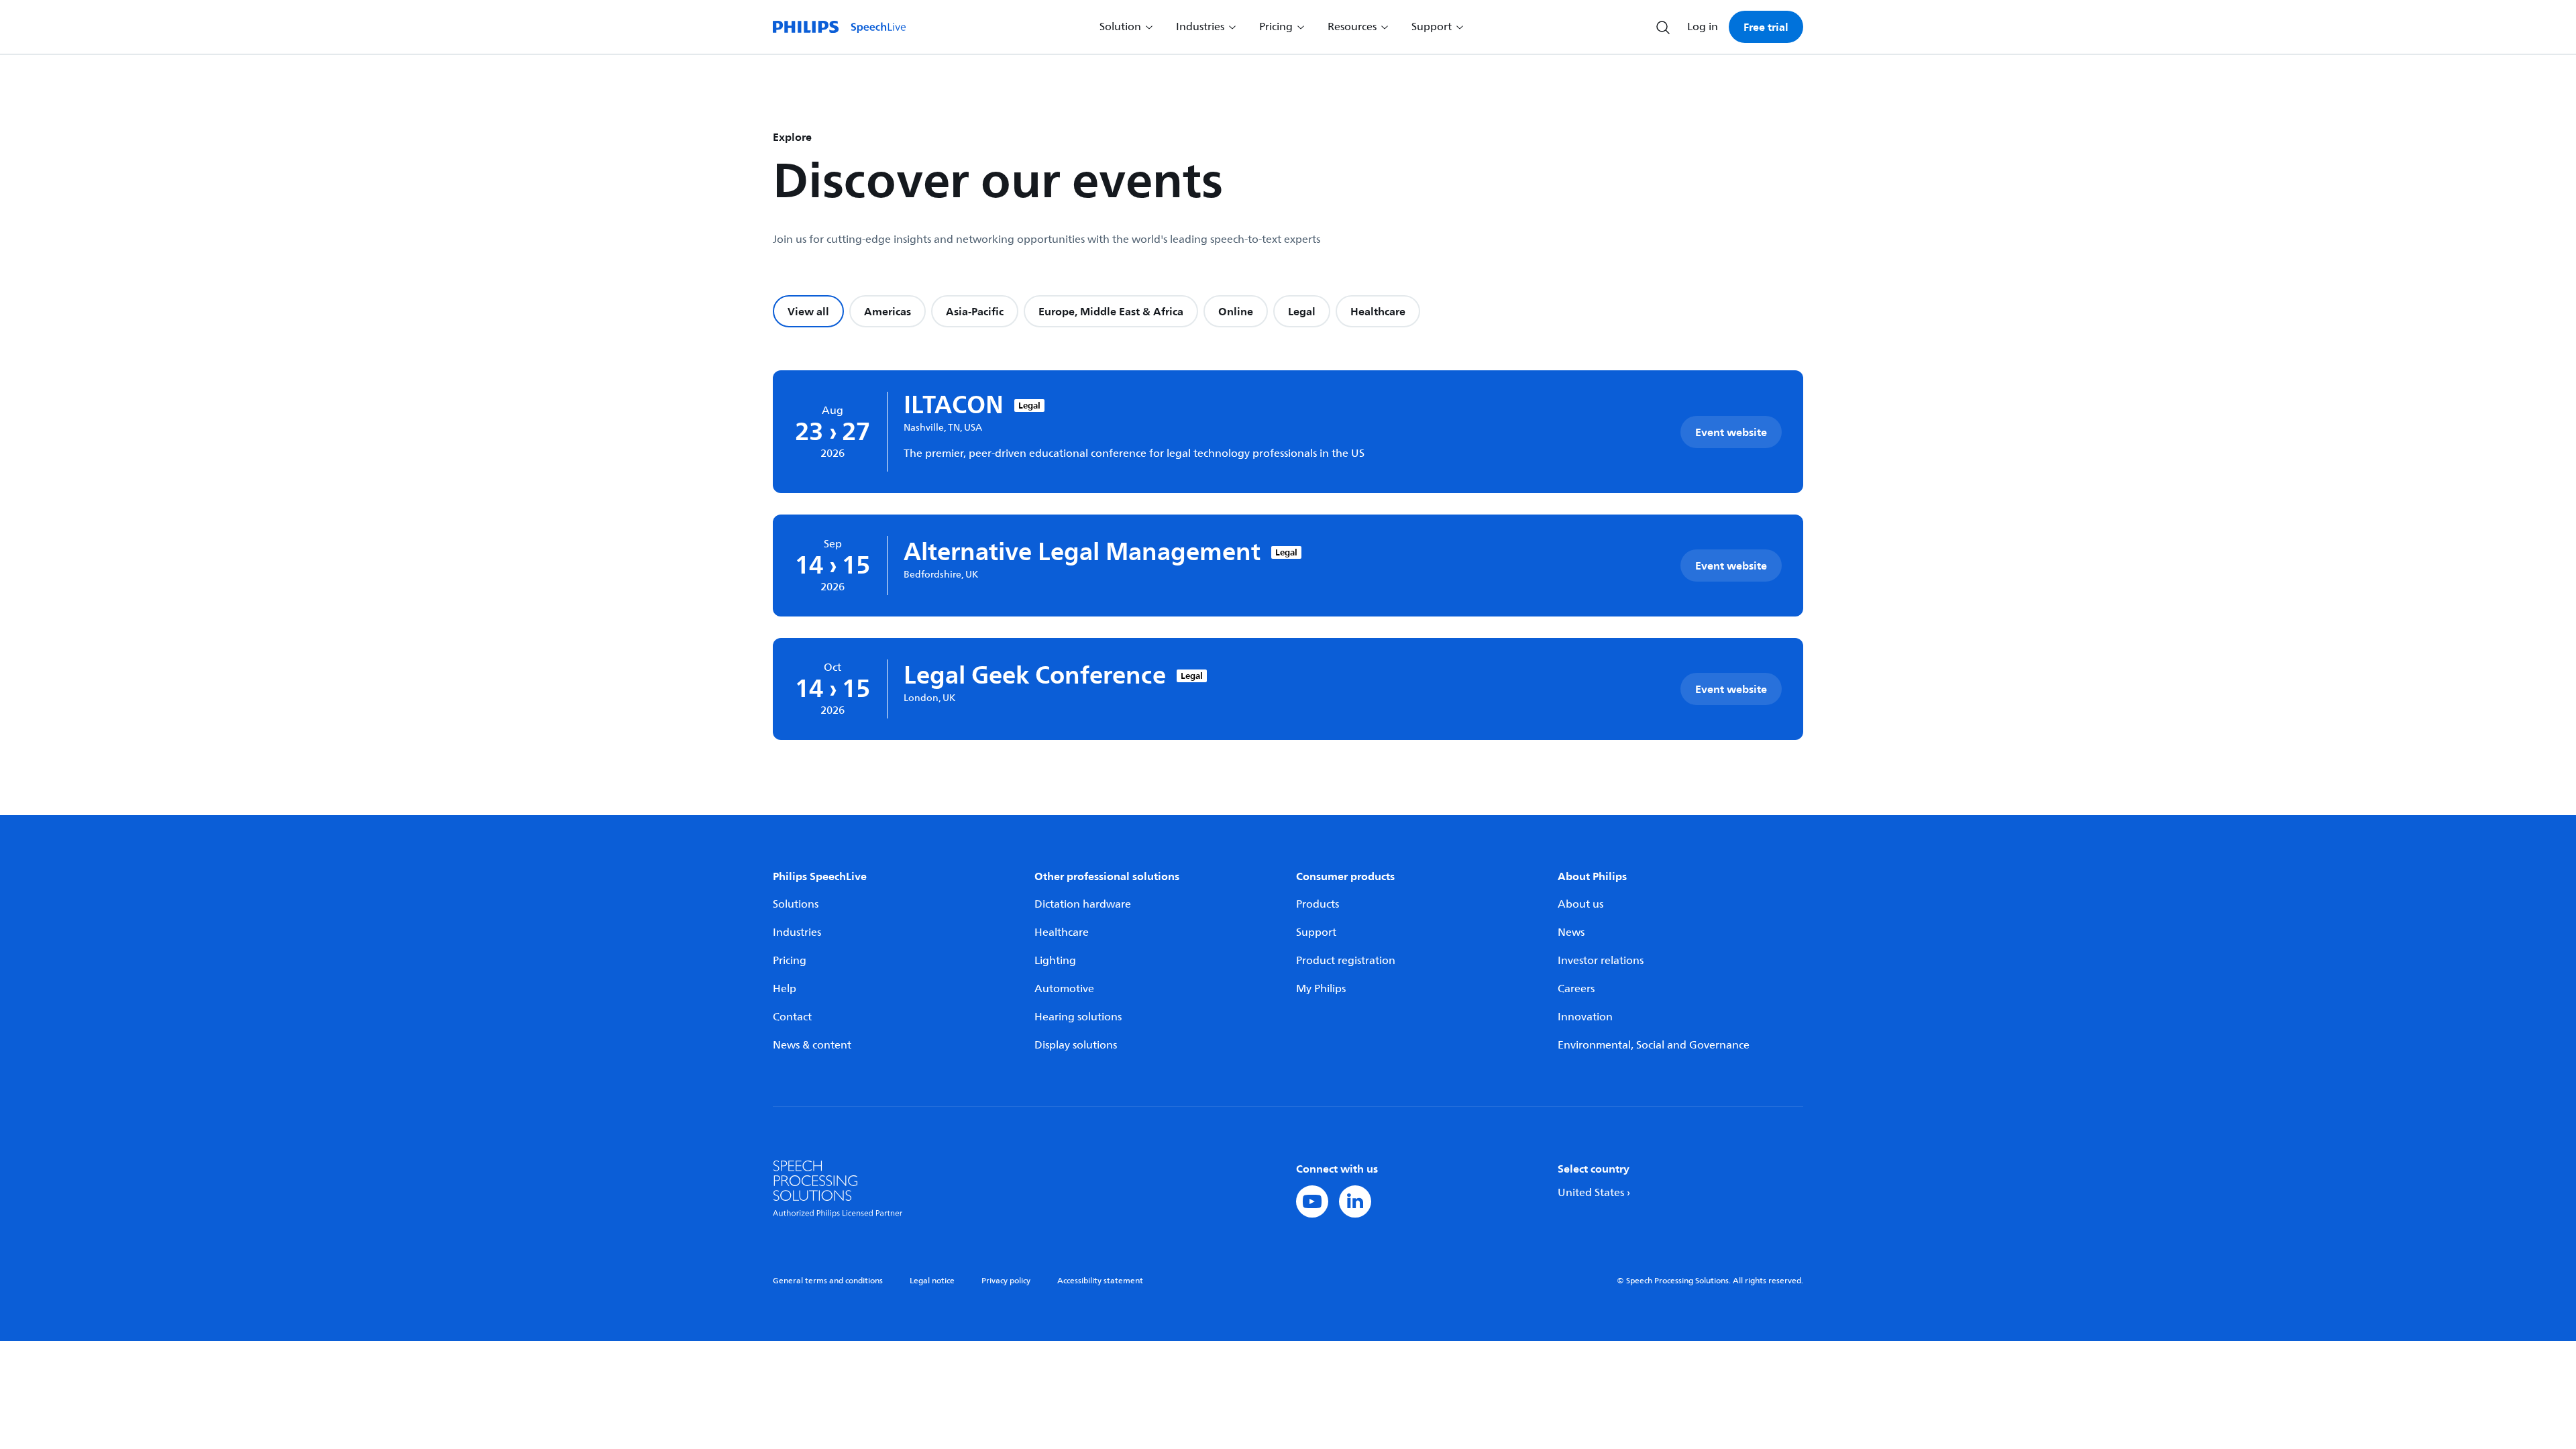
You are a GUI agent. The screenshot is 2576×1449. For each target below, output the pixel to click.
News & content (812, 1045)
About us (1580, 904)
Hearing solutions (1078, 1017)
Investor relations (1601, 961)
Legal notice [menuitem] (932, 1281)
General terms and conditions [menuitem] (828, 1281)
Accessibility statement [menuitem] (1100, 1281)
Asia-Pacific (975, 311)
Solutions (796, 904)
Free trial (1766, 27)
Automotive (1064, 989)
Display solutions (1076, 1045)
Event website (1731, 432)
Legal (1302, 311)
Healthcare (1378, 311)
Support (1316, 932)
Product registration (1346, 961)
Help (785, 989)
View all (808, 311)
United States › (1594, 1193)
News (1571, 932)
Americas (888, 311)
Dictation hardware (1083, 904)
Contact (792, 1017)
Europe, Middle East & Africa (1111, 311)
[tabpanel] (1288, 555)
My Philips (1321, 989)
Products (1318, 904)
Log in (1703, 27)
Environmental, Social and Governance (1654, 1045)
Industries (797, 932)
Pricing (790, 961)
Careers (1576, 989)
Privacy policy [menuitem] (1006, 1281)
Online (1236, 311)
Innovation (1585, 1017)
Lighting (1055, 961)
